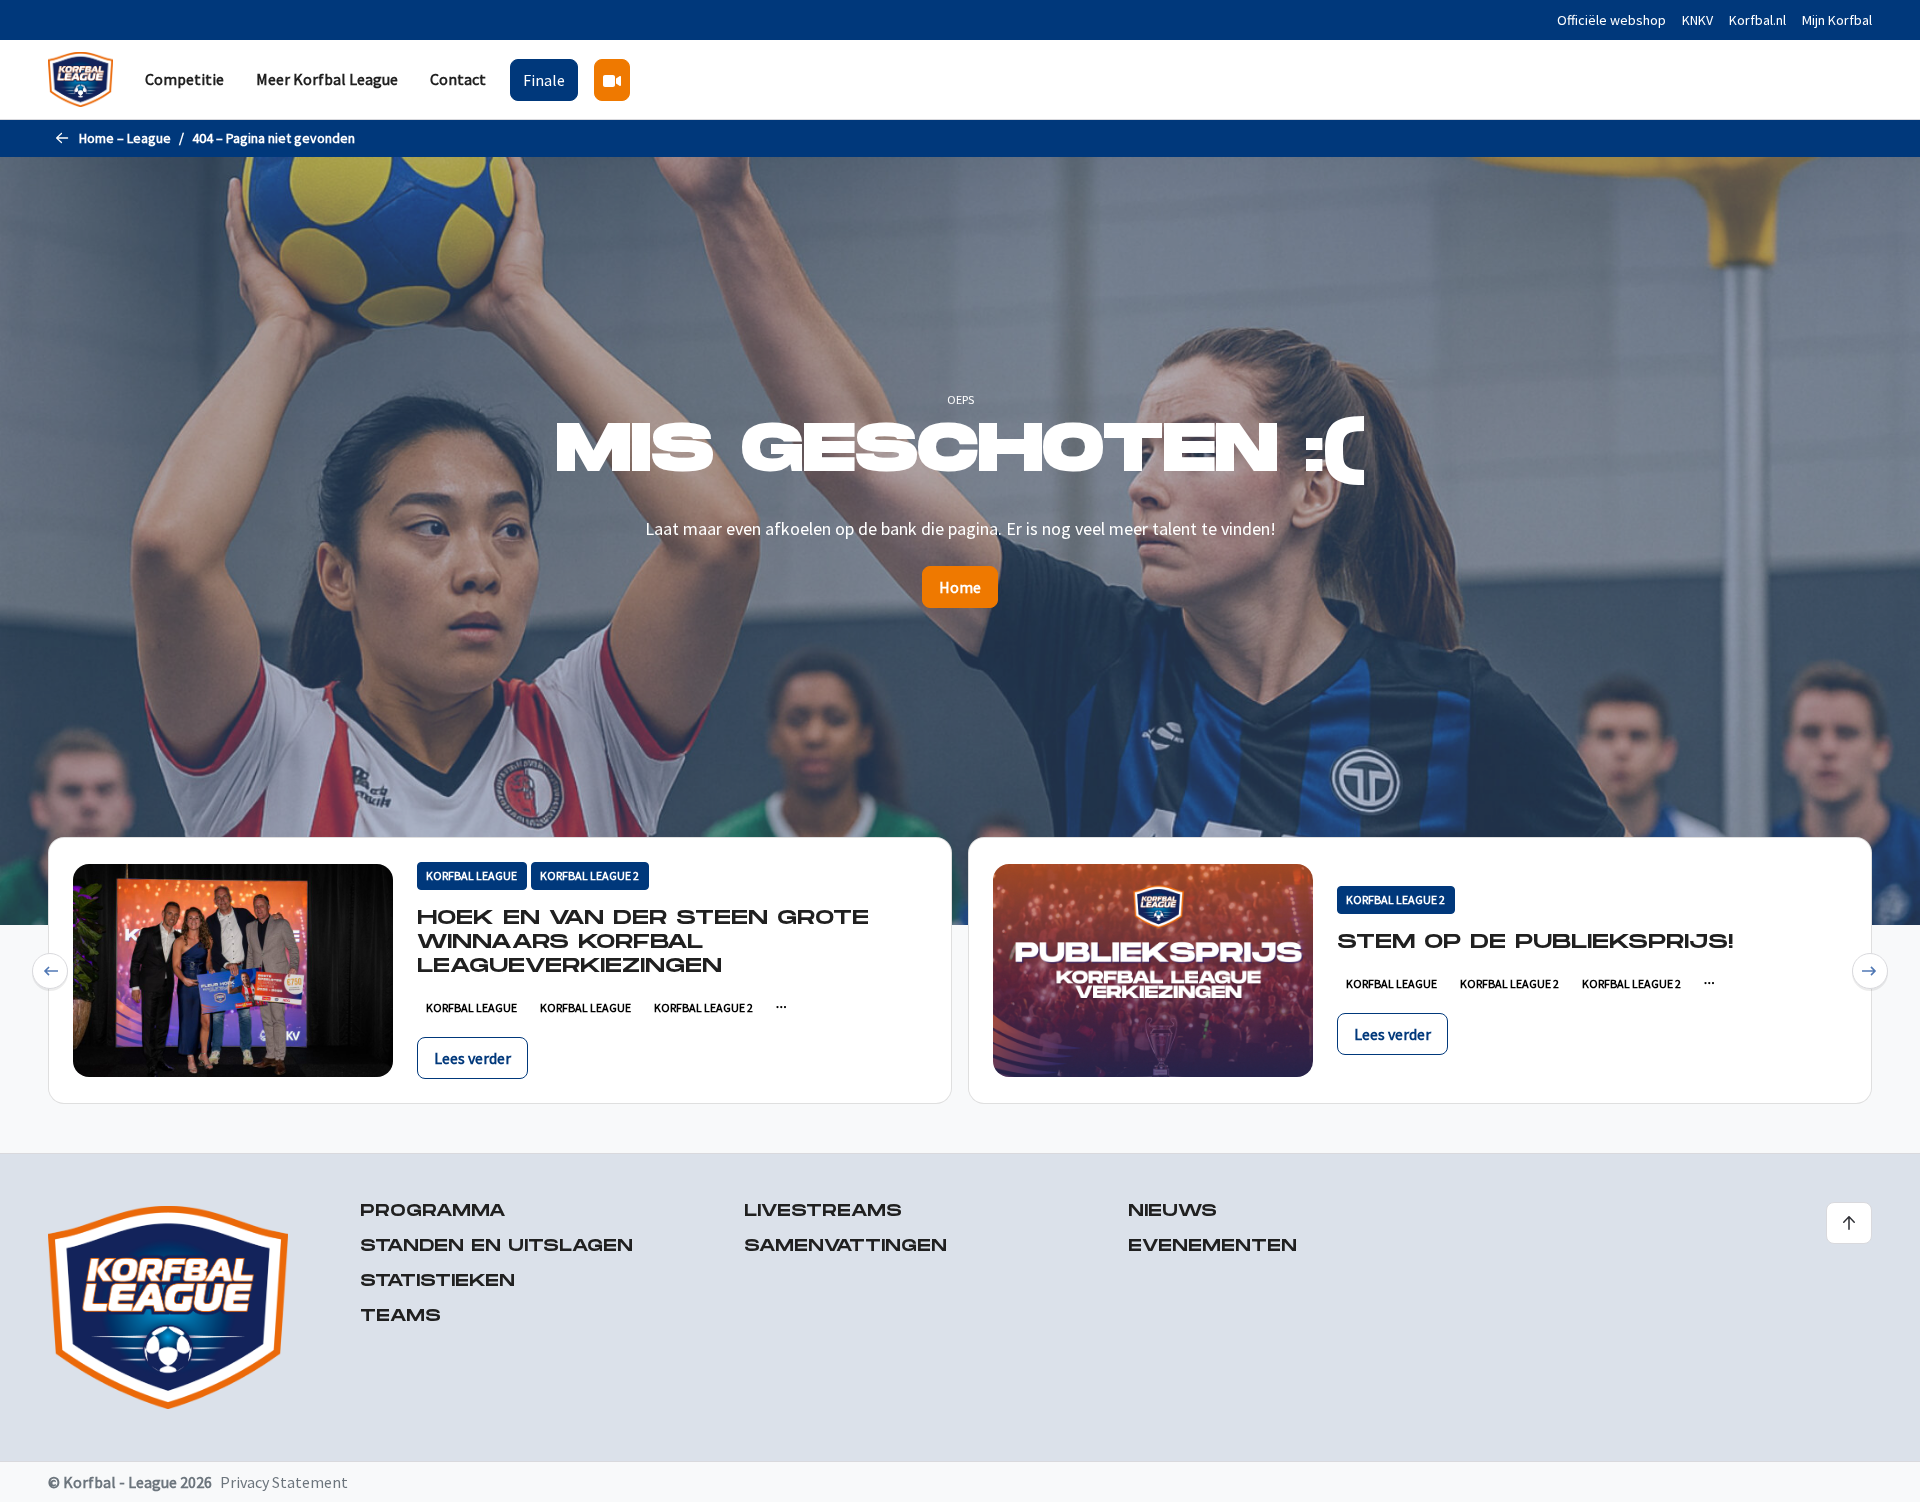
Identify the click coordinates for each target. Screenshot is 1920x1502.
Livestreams (823, 1211)
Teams (400, 1316)
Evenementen (1212, 1246)
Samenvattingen (845, 1246)
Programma (433, 1211)
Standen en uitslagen (496, 1246)
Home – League (125, 138)
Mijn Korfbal (1837, 20)
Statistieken (437, 1281)
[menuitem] (184, 79)
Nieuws (1172, 1211)
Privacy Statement (284, 1482)
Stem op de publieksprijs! (1535, 942)
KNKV (1697, 20)
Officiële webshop (1611, 20)
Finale (544, 80)
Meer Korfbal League (327, 79)
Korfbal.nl (1757, 20)
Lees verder (472, 1058)
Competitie (184, 79)
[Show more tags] (780, 1008)
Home (960, 587)
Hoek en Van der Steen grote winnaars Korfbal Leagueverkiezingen (643, 942)
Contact (458, 79)
